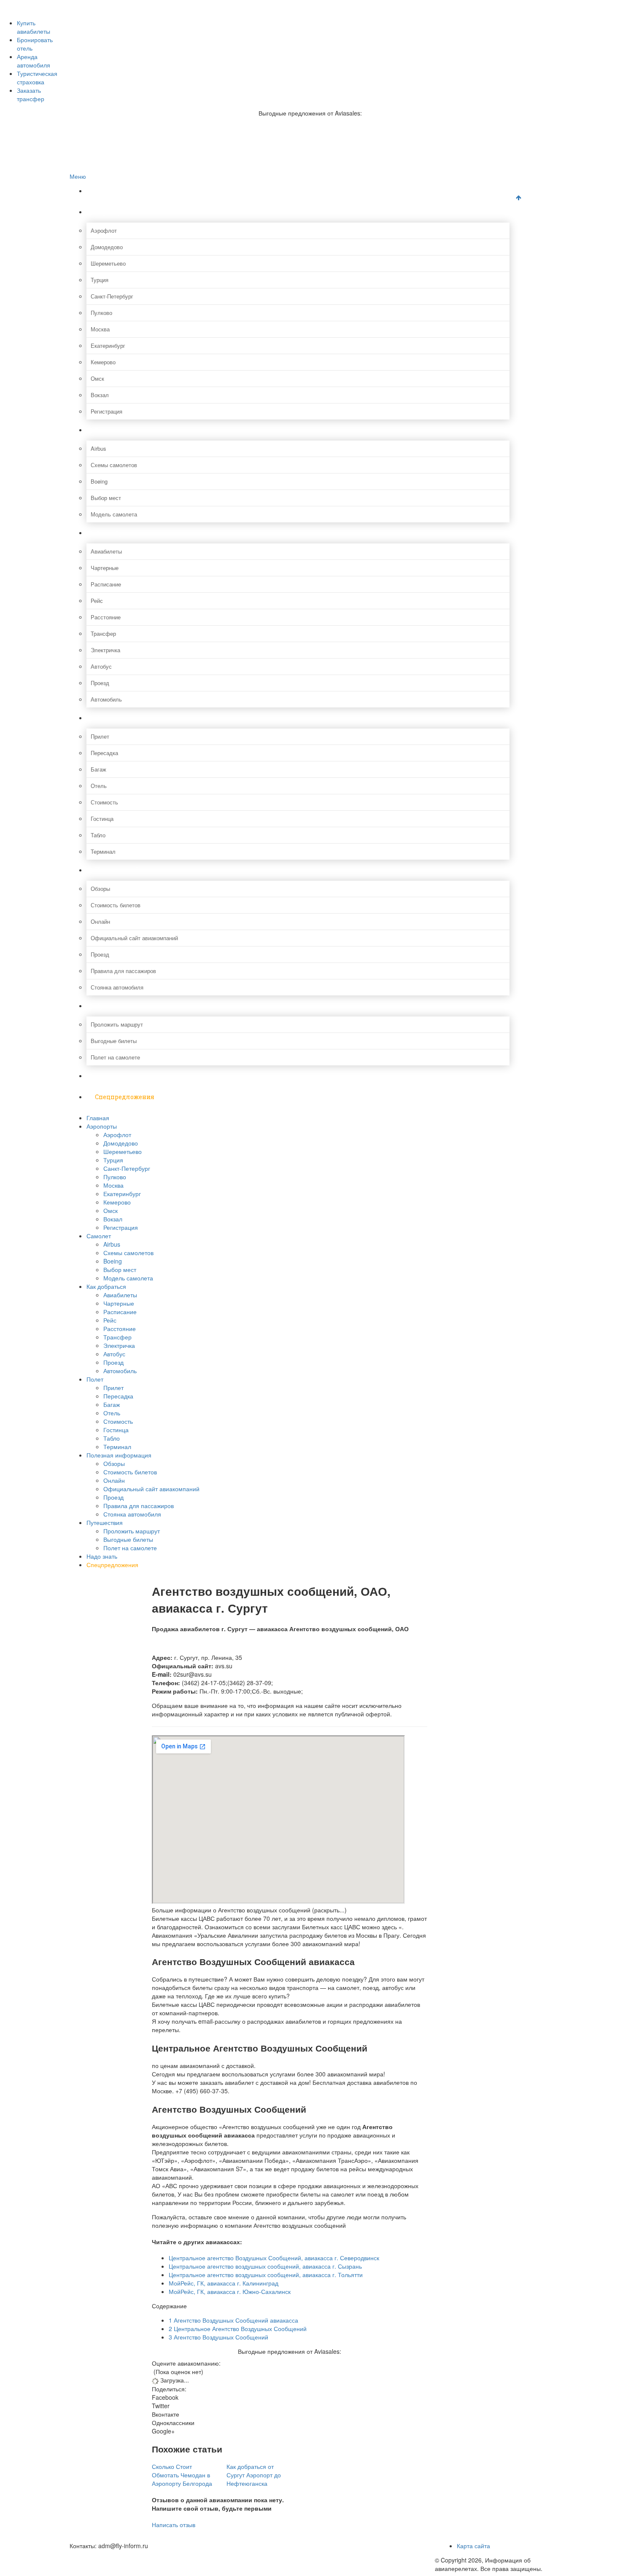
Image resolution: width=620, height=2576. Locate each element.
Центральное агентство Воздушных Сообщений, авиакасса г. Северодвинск (274, 2258)
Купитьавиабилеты (34, 27)
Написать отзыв (174, 2525)
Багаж (98, 769)
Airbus (98, 448)
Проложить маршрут (117, 1024)
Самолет (108, 430)
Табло (98, 835)
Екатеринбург (108, 346)
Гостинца (102, 819)
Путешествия (116, 1006)
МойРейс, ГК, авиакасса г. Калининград (224, 2283)
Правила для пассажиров (123, 971)
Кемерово (103, 362)
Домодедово (107, 247)
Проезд (100, 683)
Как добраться (117, 533)
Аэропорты (112, 212)
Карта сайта (473, 2546)
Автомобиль (106, 699)
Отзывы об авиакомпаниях (120, 13)
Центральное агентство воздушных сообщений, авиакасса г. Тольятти (266, 2275)
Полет (105, 718)
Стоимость (104, 802)
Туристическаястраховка (37, 78)
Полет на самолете (115, 1057)
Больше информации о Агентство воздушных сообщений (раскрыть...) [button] (249, 1910)
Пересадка (104, 753)
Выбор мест (106, 498)
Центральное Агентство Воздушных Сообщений (238, 2329)
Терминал (103, 851)
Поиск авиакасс (106, 49)
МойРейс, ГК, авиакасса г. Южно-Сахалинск (230, 2291)
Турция (100, 280)
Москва (100, 329)
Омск (97, 378)
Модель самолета (114, 514)
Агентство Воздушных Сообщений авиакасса (233, 2320)
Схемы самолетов (114, 465)
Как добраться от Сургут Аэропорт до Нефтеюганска (254, 2475)
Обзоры (100, 889)
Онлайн (100, 921)
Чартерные (105, 568)
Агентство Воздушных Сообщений (218, 2337)
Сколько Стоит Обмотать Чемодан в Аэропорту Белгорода (182, 2475)
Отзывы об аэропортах (116, 22)
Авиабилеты (106, 551)
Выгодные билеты (114, 1041)
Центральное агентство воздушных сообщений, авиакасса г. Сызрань (265, 2266)
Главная (108, 191)
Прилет (100, 736)
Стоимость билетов (116, 905)
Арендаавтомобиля (34, 61)
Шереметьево (108, 263)
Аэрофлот (104, 230)
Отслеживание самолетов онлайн (130, 31)
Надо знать (112, 1076)
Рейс (97, 601)
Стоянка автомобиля (117, 987)
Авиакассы (100, 40)
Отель (99, 786)
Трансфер (103, 633)
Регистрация (106, 411)
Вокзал (100, 395)
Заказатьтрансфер (31, 94)
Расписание (106, 584)
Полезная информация (131, 870)
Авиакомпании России (115, 4)
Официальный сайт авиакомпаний (134, 938)
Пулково (101, 313)
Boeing (99, 481)
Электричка (105, 650)
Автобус (101, 666)
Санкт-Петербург (112, 296)
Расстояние (106, 617)
